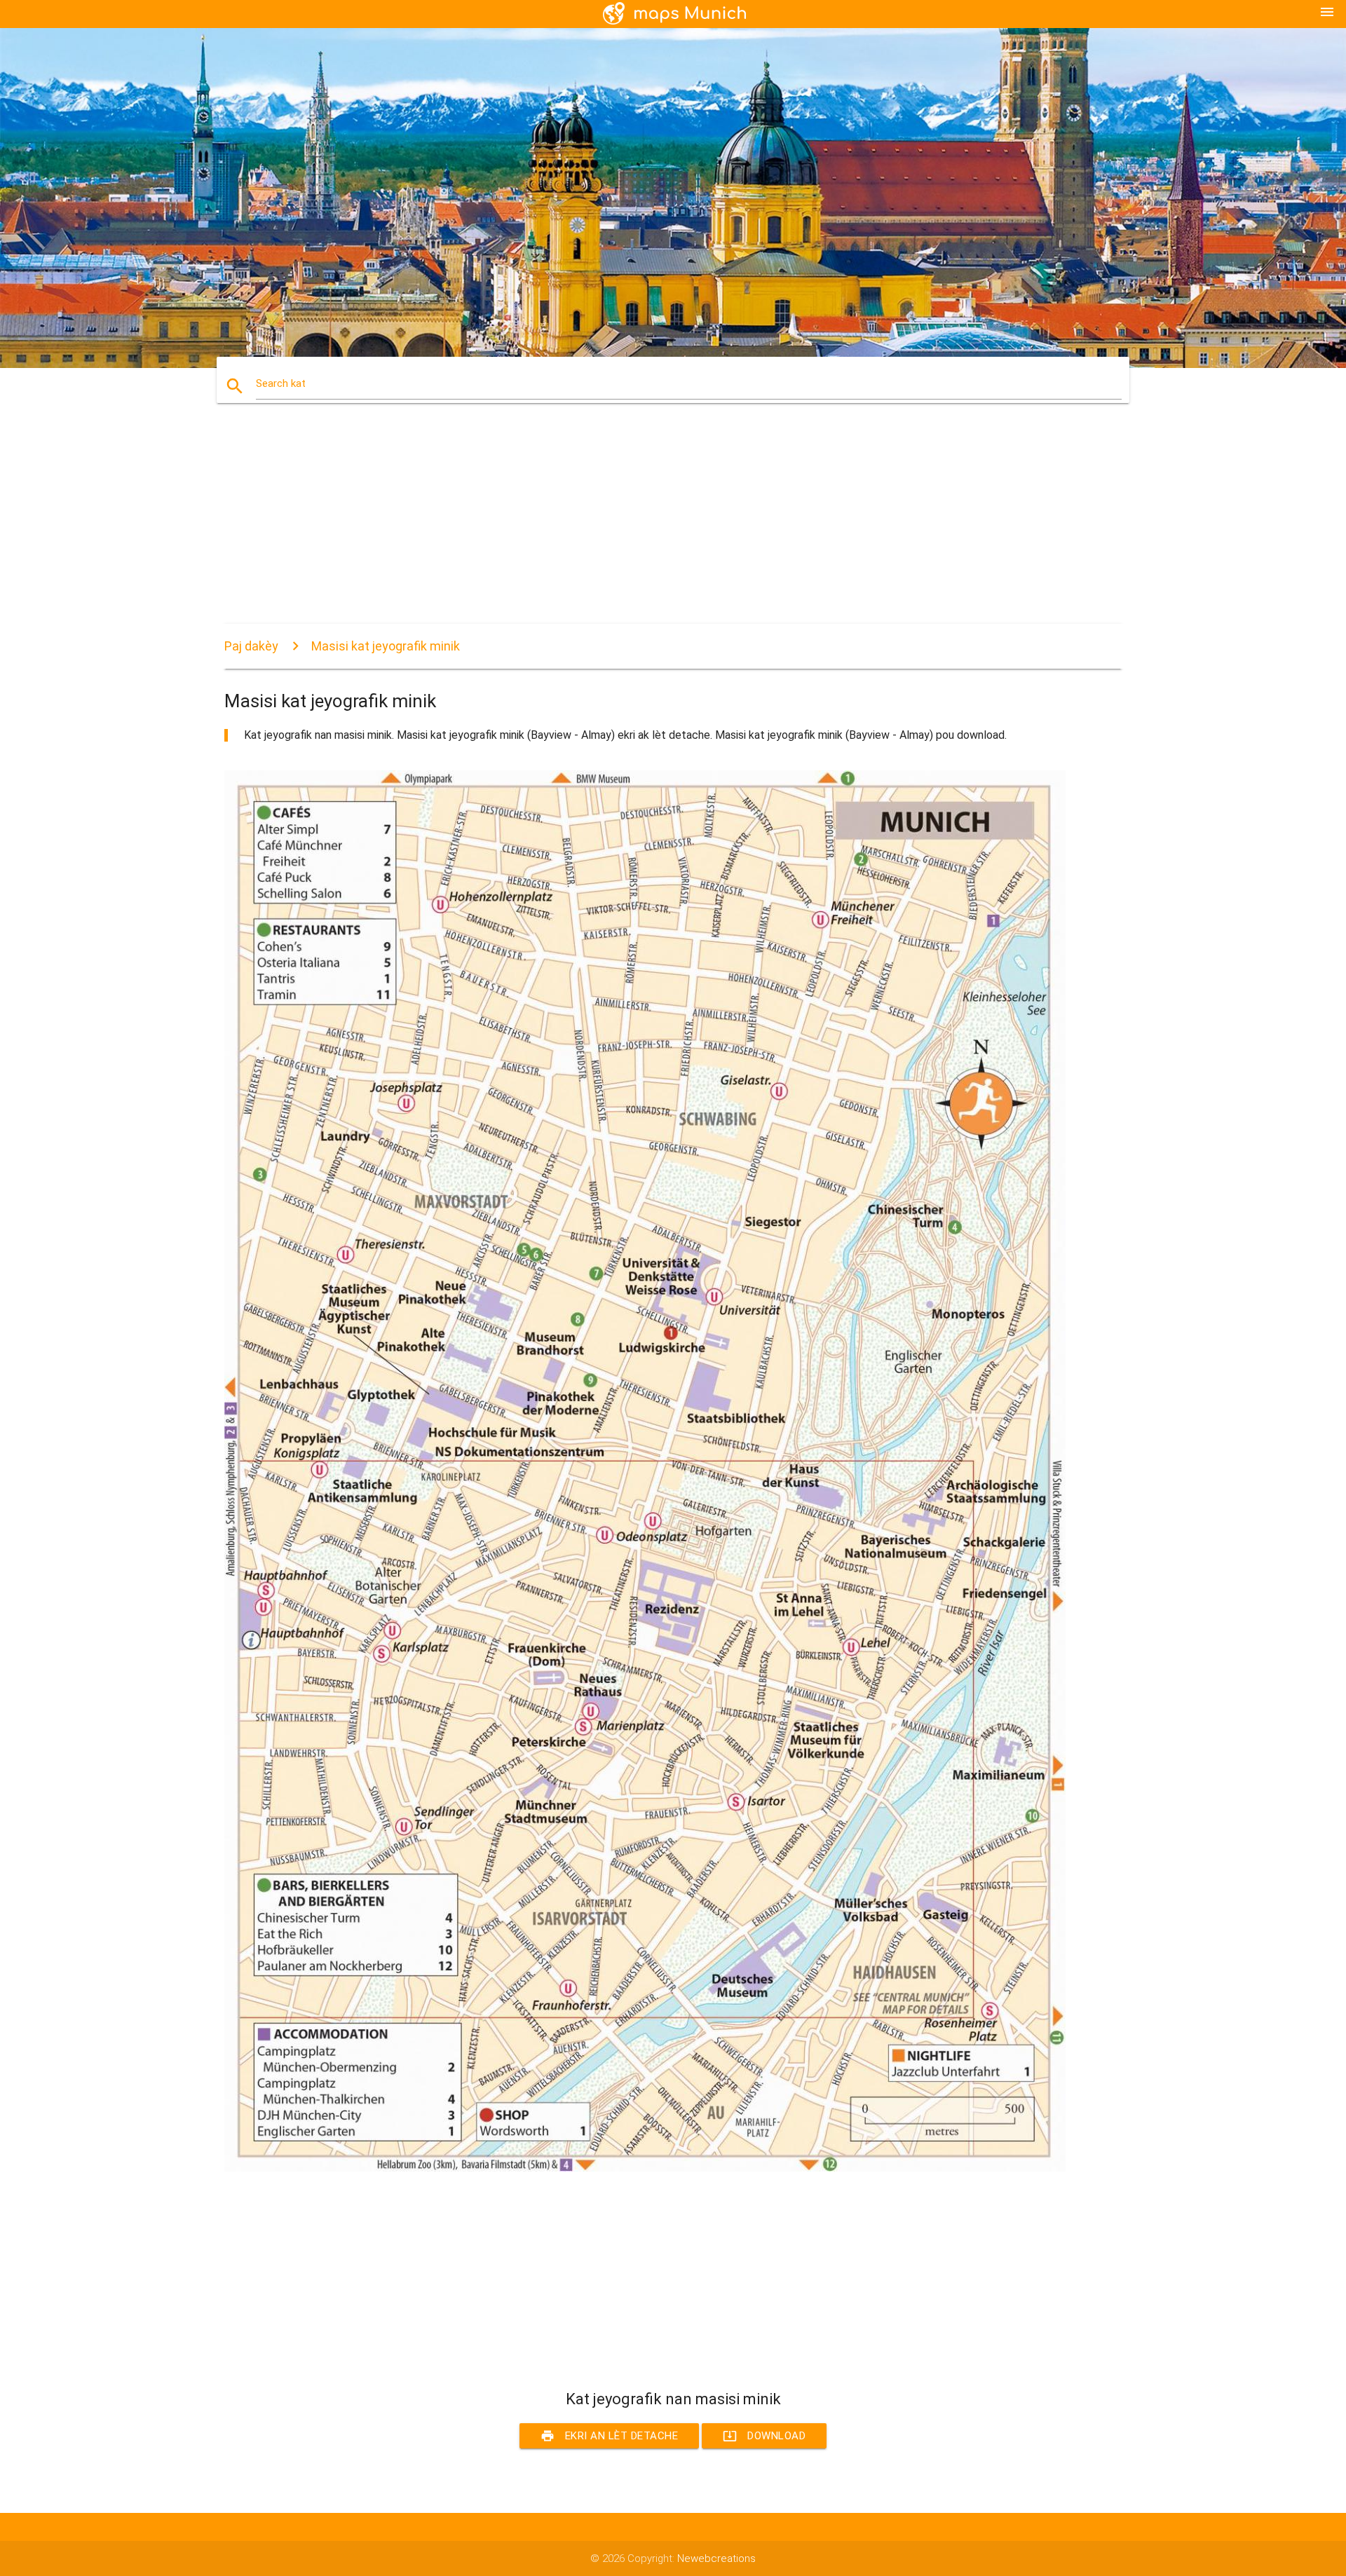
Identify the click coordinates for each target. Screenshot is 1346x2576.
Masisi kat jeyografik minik (386, 646)
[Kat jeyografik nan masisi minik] (645, 2168)
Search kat (281, 383)
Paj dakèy (251, 646)
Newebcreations (716, 2558)
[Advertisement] (645, 526)
